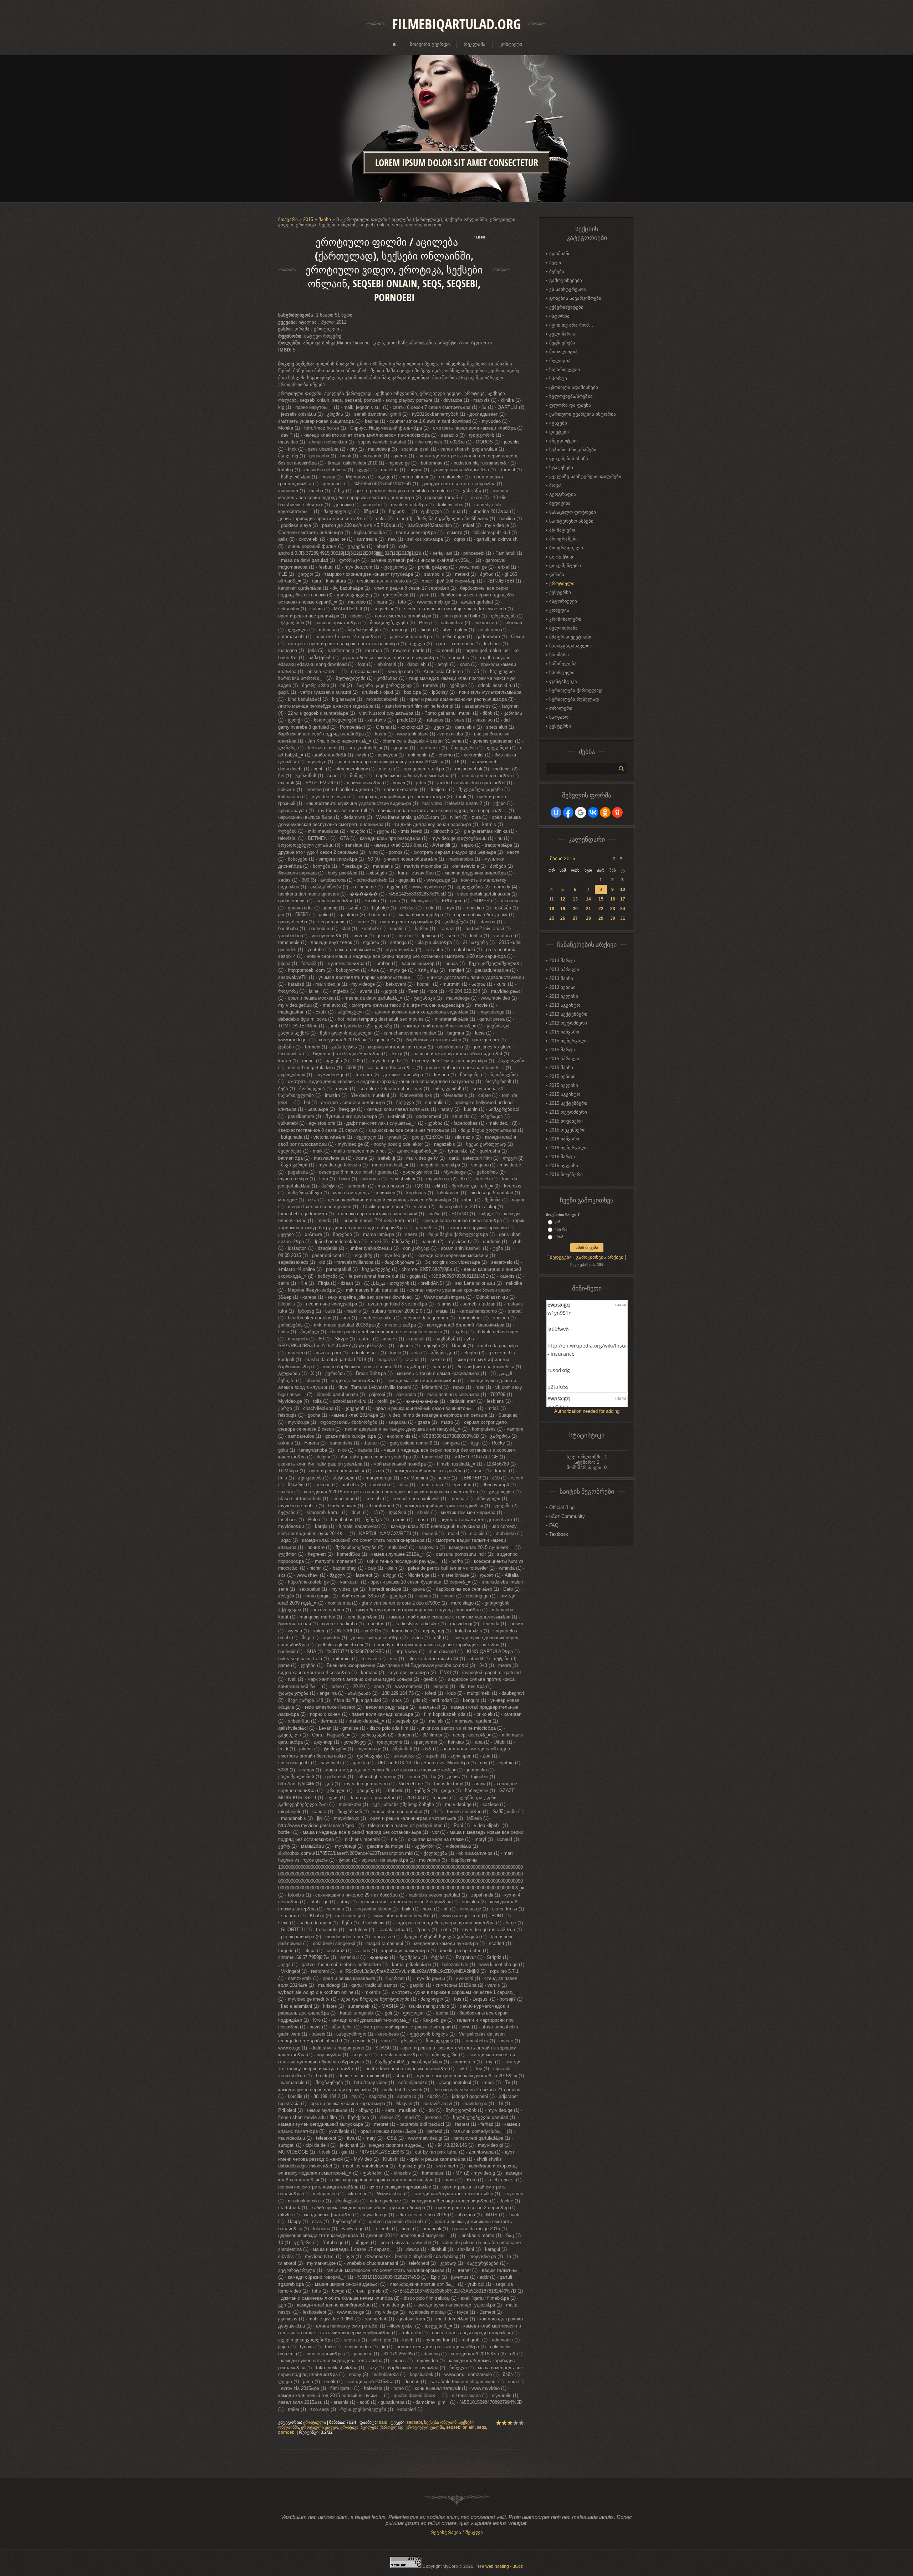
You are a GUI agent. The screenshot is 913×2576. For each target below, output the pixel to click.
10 (623, 889)
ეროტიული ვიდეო (320, 2427)
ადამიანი (560, 254)
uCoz (518, 2566)
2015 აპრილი (564, 1059)
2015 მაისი (561, 1068)
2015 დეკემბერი (567, 1130)
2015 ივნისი (562, 1076)
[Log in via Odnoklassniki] (605, 812)
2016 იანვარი (564, 1139)
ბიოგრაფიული (566, 548)
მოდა (555, 485)
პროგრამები (563, 539)
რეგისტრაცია (446, 2532)
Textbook (559, 1534)
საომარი (559, 655)
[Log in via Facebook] (568, 812)
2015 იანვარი (564, 1032)
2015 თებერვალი (568, 1041)
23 (613, 909)
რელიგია (560, 361)
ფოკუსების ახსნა (569, 459)
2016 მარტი (562, 1157)
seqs (481, 2427)
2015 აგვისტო (565, 1094)
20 (575, 909)
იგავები (558, 423)
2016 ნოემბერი (566, 1174)
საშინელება (563, 664)
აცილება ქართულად (382, 2427)
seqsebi (414, 2422)
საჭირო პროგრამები (573, 450)
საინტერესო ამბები (571, 521)
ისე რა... (563, 1229)
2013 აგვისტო (565, 1005)
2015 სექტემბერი (568, 1103)
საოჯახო (559, 717)
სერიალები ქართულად (576, 690)
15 (601, 899)
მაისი (325, 219)
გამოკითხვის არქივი (600, 1257)
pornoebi (287, 2432)
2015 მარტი (562, 1050)
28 (588, 918)
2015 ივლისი (564, 1085)
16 (613, 899)
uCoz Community (567, 1516)
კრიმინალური (565, 619)
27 (575, 918)
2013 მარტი (562, 961)
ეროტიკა (349, 2427)
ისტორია (559, 316)
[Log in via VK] (593, 812)
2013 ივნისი (562, 987)
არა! (559, 1237)
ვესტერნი (560, 592)
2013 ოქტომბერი (568, 1023)
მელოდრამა (563, 628)
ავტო (555, 263)
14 (588, 899)
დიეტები (559, 432)
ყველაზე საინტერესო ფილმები (585, 476)
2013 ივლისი (564, 996)
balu (383, 2422)
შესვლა (474, 2532)
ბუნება (557, 271)
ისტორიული (563, 601)
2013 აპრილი (564, 969)
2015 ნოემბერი (566, 1121)
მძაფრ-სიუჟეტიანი (570, 637)
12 (563, 899)
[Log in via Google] (581, 812)
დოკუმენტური (565, 566)
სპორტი (558, 378)
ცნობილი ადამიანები (574, 387)
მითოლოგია (563, 352)
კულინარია (562, 334)
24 (623, 909)
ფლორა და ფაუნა (570, 405)
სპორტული (562, 673)
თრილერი (561, 708)
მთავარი (288, 219)
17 (623, 899)
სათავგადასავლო (570, 646)
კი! (557, 1222)
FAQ (554, 1525)
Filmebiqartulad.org (456, 24)
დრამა (557, 574)
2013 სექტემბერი (568, 1014)
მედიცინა (560, 503)
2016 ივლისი (564, 1166)
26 (563, 918)
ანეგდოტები (563, 441)
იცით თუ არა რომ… (571, 325)
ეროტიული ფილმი (425, 2427)
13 (575, 899)
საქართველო (565, 370)
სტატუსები (561, 468)
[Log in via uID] (556, 812)
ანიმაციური (562, 530)
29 (601, 918)
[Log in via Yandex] (617, 812)
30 (613, 918)
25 (552, 918)
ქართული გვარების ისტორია (583, 414)
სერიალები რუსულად (574, 699)
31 (623, 918)
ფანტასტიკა (563, 681)
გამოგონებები (566, 280)
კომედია (559, 610)
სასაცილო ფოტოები (573, 512)
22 (601, 909)
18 (552, 909)
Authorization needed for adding (587, 1411)
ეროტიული (315, 2422)
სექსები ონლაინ (440, 2422)
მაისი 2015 (563, 858)
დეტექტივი (562, 557)
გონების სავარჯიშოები (575, 298)
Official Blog (562, 1507)
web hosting (497, 2566)
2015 (308, 219)
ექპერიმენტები (566, 307)
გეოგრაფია (563, 494)
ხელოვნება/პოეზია (571, 396)
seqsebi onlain (460, 2427)
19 (563, 909)
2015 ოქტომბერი (568, 1112)
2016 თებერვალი (568, 1148)
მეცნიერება (562, 343)
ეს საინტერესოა (568, 289)
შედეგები (561, 1257)
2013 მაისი (561, 978)
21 (588, 909)
